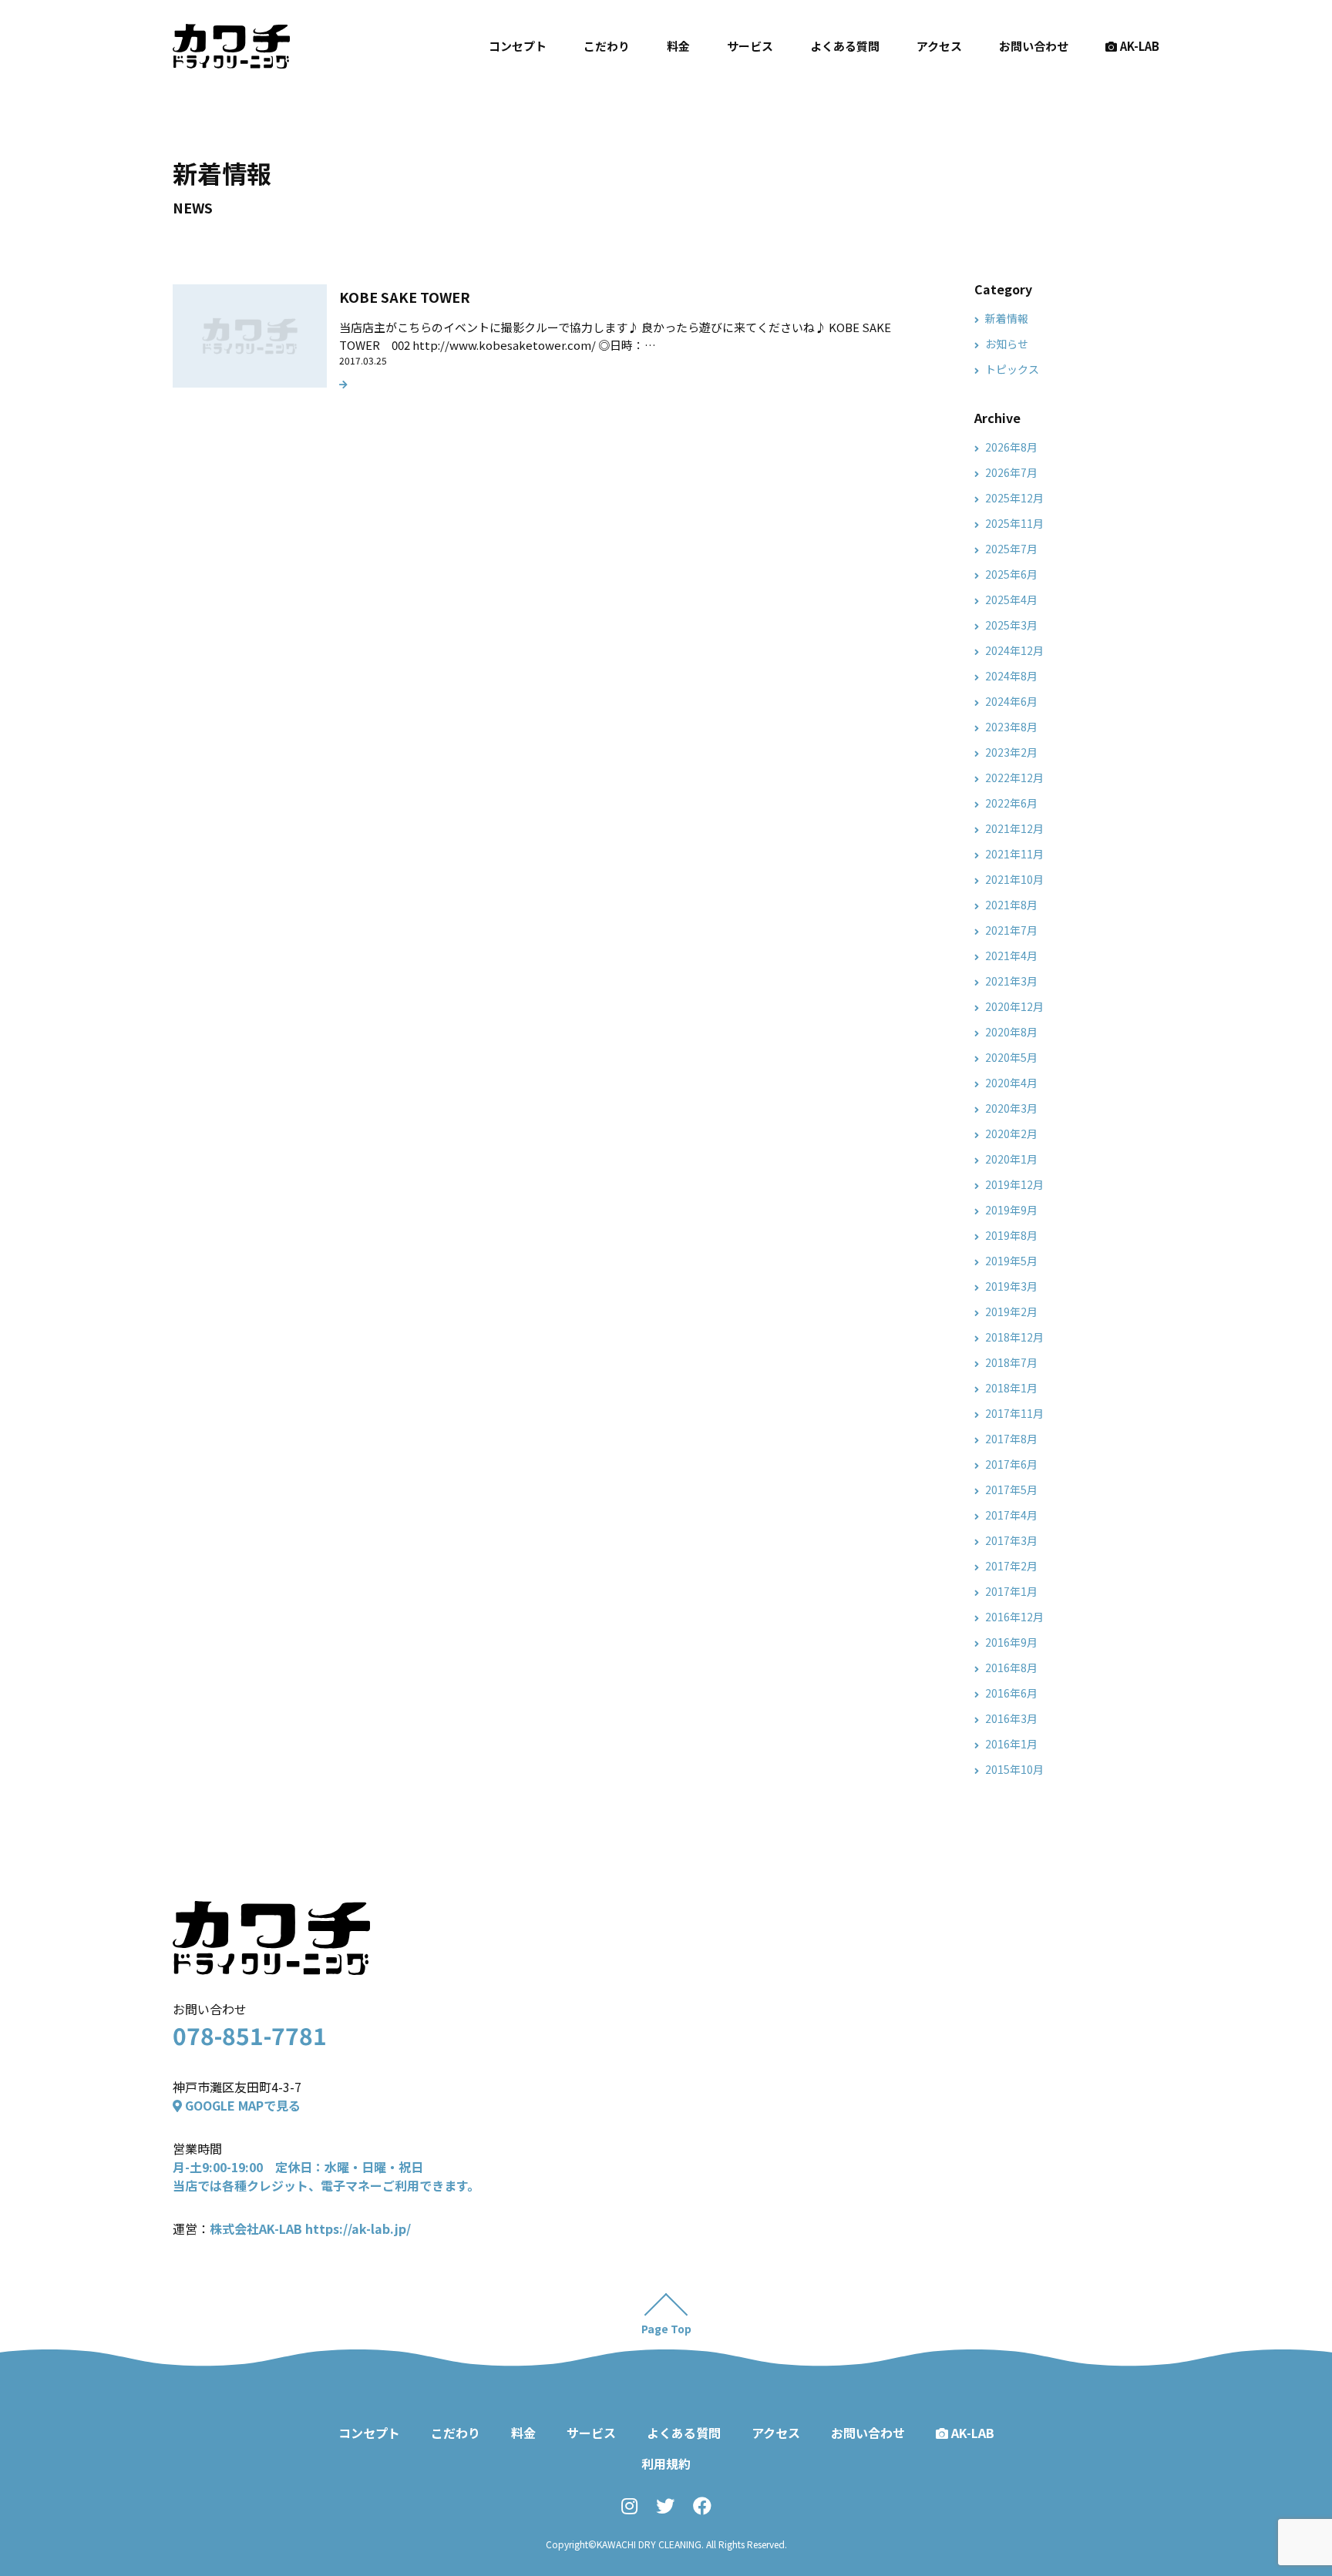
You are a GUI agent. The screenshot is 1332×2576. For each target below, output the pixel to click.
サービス (750, 46)
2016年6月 (1011, 1693)
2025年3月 (1011, 625)
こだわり (607, 46)
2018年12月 (1014, 1337)
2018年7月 (1011, 1362)
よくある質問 (845, 46)
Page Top (666, 2329)
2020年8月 (1011, 1032)
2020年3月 (1011, 1108)
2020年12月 (1014, 1006)
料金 (678, 46)
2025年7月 (1011, 549)
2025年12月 (1014, 498)
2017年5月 (1011, 1490)
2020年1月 (1011, 1159)
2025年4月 (1011, 599)
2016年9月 (1011, 1642)
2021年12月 (1014, 828)
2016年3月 (1011, 1718)
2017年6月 (1011, 1464)
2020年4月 (1011, 1083)
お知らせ (1007, 344)
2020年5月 (1011, 1057)
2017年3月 (1011, 1540)
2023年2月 (1011, 752)
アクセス (939, 46)
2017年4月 (1011, 1515)
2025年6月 (1011, 574)
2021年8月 (1011, 905)
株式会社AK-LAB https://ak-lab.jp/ (310, 2228)
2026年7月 (1011, 472)
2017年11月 (1014, 1413)
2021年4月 (1011, 956)
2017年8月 (1011, 1439)
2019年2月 (1011, 1312)
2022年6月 (1011, 803)
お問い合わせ (1034, 46)
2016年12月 (1014, 1617)
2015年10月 (1014, 1769)
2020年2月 (1011, 1134)
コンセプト (518, 46)
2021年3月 (1011, 981)
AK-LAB (1140, 46)
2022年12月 (1014, 778)
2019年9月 (1011, 1210)
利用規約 (666, 2463)
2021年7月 (1011, 930)
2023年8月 (1011, 727)
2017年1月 (1011, 1591)
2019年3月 (1011, 1286)
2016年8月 (1011, 1668)
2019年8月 (1011, 1235)
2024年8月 (1011, 676)
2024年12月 (1014, 650)
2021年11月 (1014, 854)
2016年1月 (1011, 1744)
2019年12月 (1014, 1184)
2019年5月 (1011, 1261)
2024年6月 (1011, 701)
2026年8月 (1011, 447)
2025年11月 (1014, 523)
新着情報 (1007, 318)
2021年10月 (1014, 879)
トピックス (1012, 369)
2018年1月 (1011, 1388)
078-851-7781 (250, 2035)
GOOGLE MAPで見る (241, 2105)
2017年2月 (1011, 1566)
